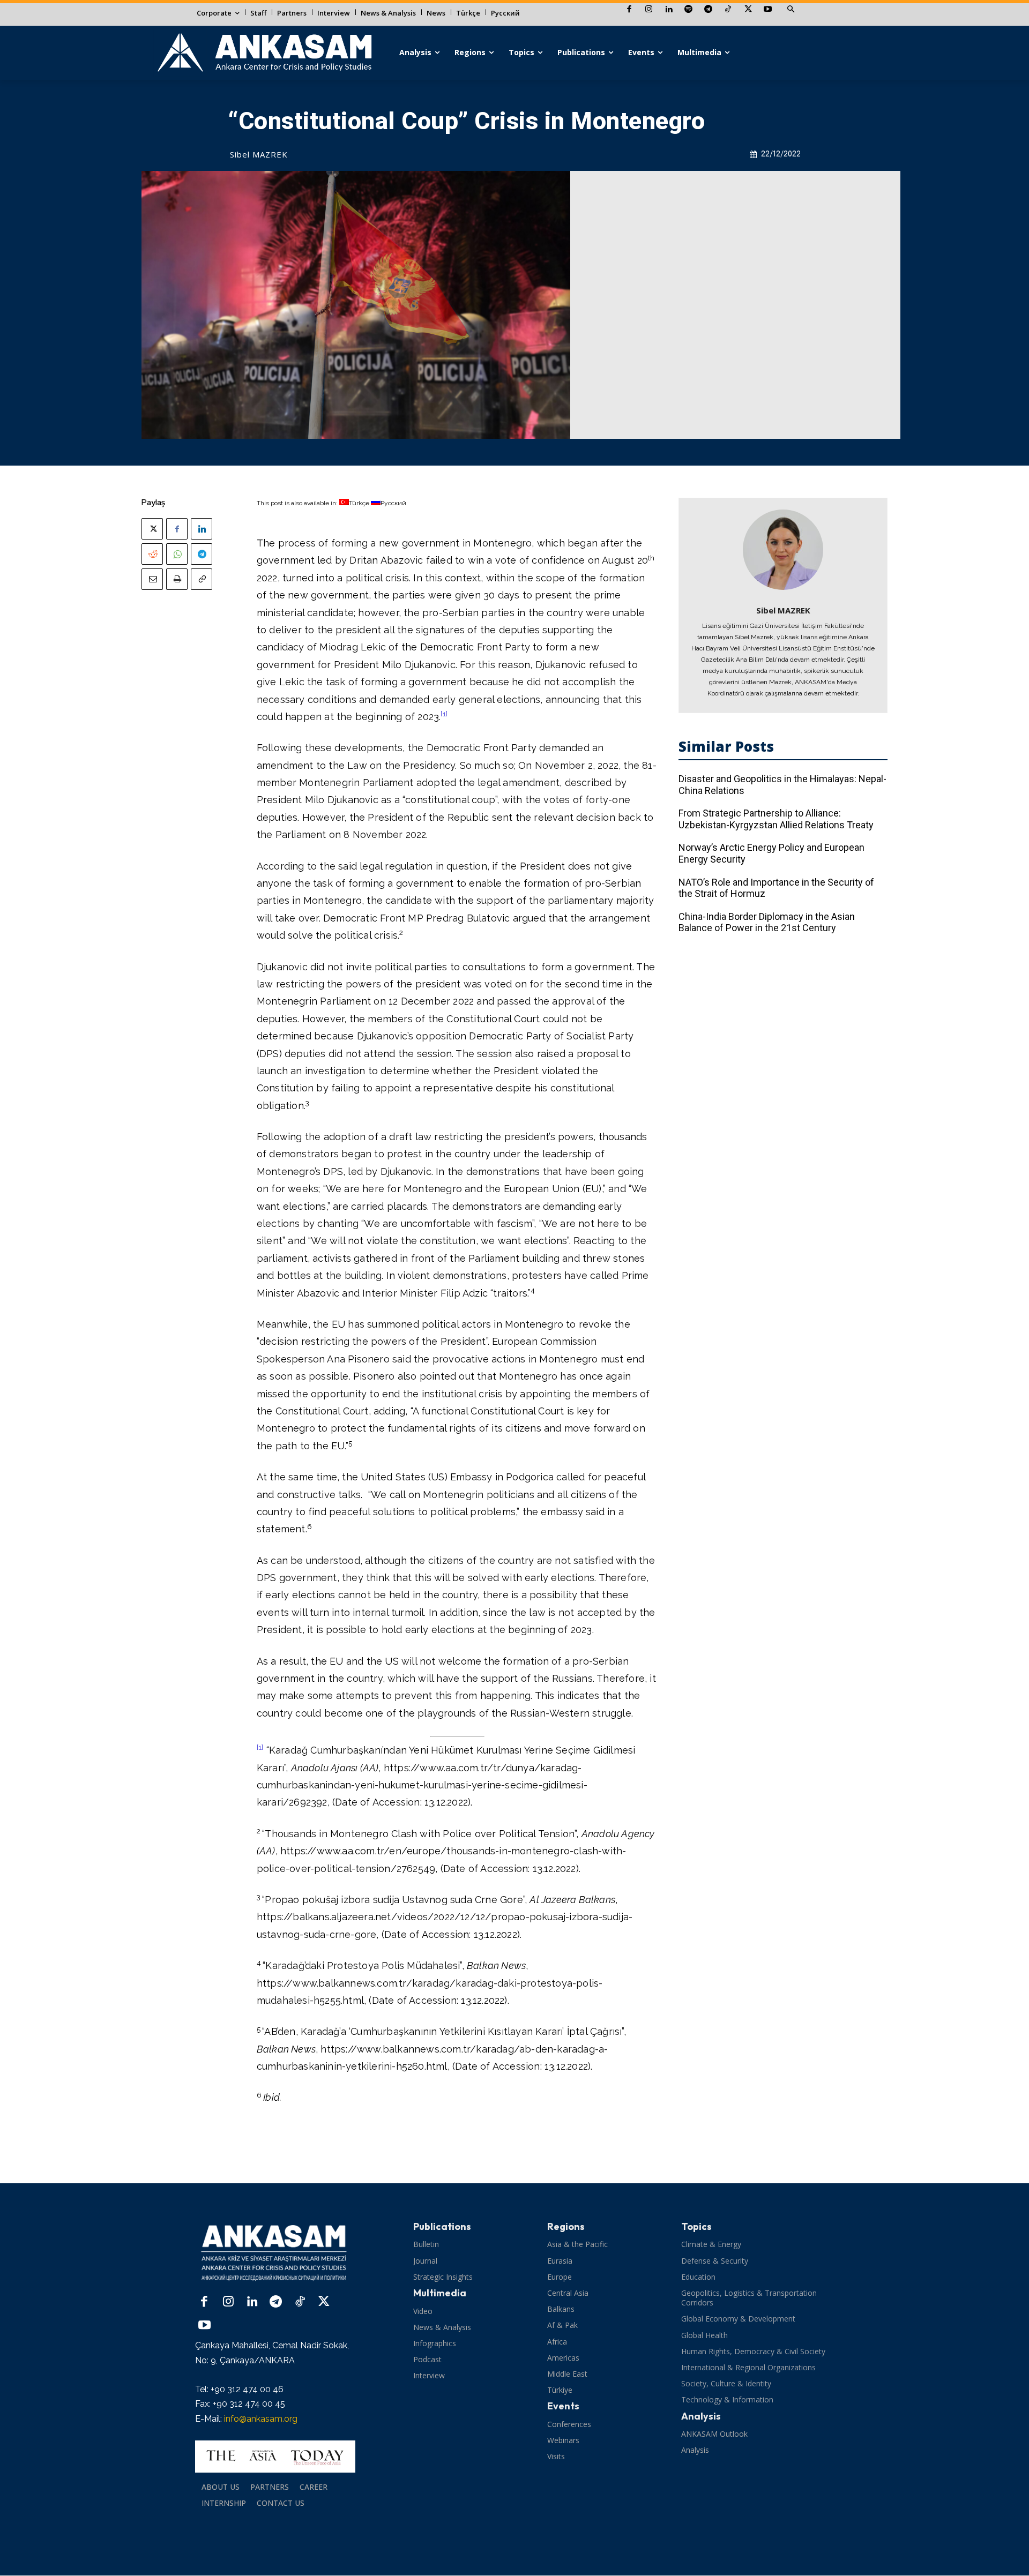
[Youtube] (768, 10)
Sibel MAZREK (259, 154)
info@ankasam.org (261, 2419)
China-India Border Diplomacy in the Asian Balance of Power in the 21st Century (767, 922)
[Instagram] (649, 10)
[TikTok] (728, 10)
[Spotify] (688, 10)
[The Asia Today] (275, 2457)
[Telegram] (708, 10)
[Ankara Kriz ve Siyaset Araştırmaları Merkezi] (264, 53)
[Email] (152, 579)
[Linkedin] (669, 10)
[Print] (177, 579)
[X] (748, 10)
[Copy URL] (202, 579)
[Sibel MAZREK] (783, 550)
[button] (791, 10)
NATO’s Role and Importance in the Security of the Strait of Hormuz (776, 888)
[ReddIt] (152, 554)
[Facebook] (629, 10)
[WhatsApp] (177, 554)
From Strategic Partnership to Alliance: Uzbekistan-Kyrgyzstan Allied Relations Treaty (776, 819)
